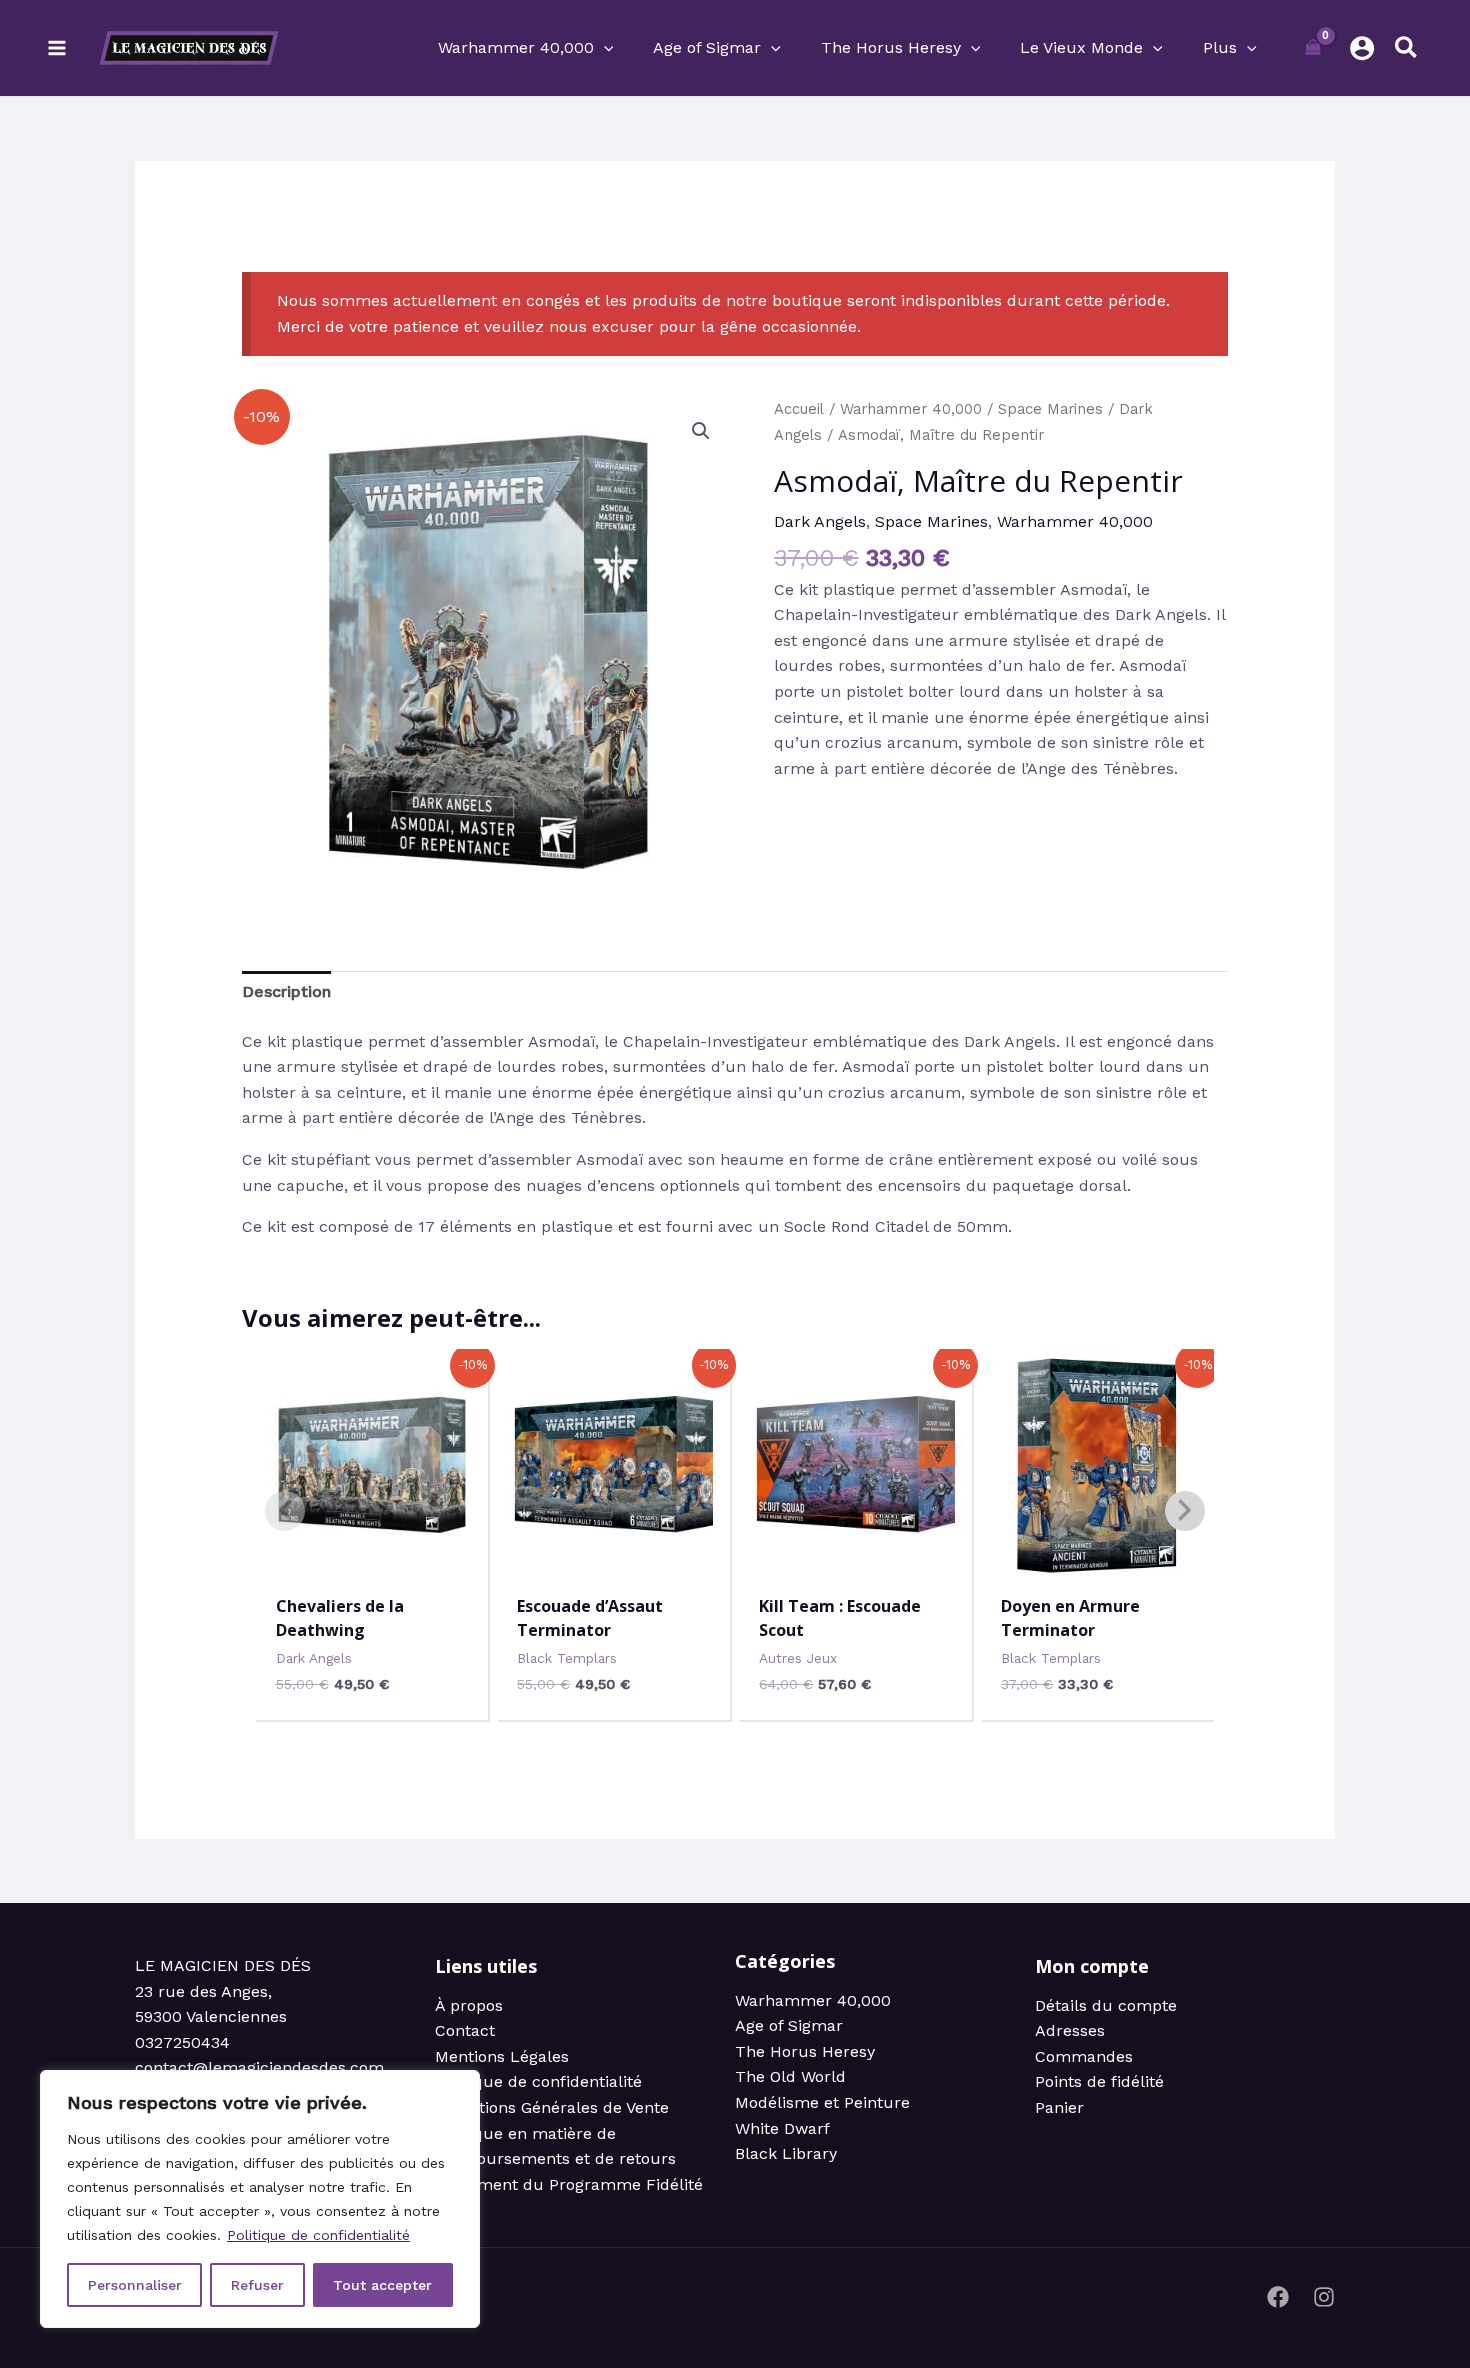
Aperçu (372, 1560)
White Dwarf (782, 2128)
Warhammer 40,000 (911, 409)
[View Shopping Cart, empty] (1313, 48)
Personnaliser (135, 2285)
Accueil (799, 409)
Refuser (257, 2285)
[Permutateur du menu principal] (57, 48)
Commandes (1084, 2056)
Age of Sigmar (789, 2025)
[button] (604, 48)
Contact (465, 2030)
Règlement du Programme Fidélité (569, 2184)
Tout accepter (382, 2285)
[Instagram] (1324, 2297)
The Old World (790, 2076)
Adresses (1070, 2030)
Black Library (786, 2153)
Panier (1059, 2107)
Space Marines (1050, 409)
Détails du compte (1106, 2005)
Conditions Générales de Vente (552, 2107)
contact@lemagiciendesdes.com (259, 2067)
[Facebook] (1278, 2297)
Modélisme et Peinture (822, 2102)
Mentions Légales (502, 2056)
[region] (260, 2199)
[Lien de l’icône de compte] (1362, 48)
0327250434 (182, 2042)
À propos (469, 2005)
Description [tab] (286, 991)
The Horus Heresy (805, 2051)
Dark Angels (820, 521)
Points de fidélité (1099, 2081)
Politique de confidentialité (318, 2235)
